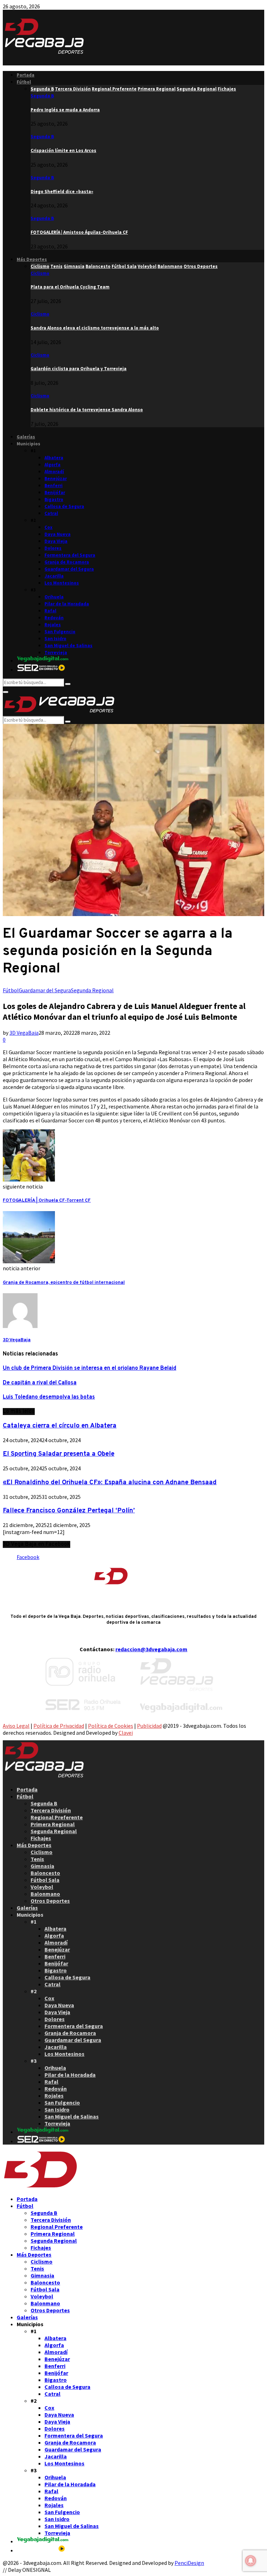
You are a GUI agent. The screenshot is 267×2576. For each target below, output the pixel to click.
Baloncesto (45, 1873)
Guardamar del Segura (69, 569)
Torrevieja (56, 653)
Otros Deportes (50, 1901)
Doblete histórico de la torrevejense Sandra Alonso (87, 410)
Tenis (37, 1859)
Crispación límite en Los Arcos (63, 150)
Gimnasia (42, 1866)
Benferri (54, 486)
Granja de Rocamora (67, 562)
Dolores (53, 548)
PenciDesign (189, 2563)
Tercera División (51, 1810)
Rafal (50, 611)
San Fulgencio (60, 632)
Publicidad (149, 1726)
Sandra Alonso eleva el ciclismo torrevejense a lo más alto (95, 328)
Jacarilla (54, 576)
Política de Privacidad (59, 1726)
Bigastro (54, 499)
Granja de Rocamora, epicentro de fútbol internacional (64, 1283)
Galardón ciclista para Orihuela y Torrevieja (79, 369)
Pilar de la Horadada (67, 604)
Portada (26, 75)
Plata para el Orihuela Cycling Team (70, 287)
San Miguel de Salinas (68, 646)
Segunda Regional (92, 990)
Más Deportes (32, 259)
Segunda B (42, 96)
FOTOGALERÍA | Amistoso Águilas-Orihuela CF (79, 232)
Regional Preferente (57, 1817)
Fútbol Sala (45, 1880)
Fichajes (41, 1838)
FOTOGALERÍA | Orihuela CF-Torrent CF (47, 1200)
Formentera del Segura (70, 555)
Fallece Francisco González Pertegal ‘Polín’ (69, 1511)
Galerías (26, 437)
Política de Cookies (111, 1726)
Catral (51, 513)
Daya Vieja (56, 541)
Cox (48, 527)
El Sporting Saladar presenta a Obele (59, 1454)
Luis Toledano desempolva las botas (49, 1397)
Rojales (53, 625)
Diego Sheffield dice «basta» (62, 192)
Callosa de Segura (64, 506)
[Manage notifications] (251, 2561)
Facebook (28, 1557)
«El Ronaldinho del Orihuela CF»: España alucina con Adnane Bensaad (110, 1482)
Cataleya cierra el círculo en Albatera (60, 1426)
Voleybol (42, 1887)
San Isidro (55, 639)
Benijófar (55, 492)
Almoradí (54, 472)
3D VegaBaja (24, 1033)
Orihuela (54, 597)
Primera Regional (53, 1824)
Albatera (54, 458)
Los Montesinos (62, 583)
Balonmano (45, 1894)
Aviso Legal (16, 1726)
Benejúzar (56, 479)
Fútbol (24, 82)
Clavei (126, 1733)
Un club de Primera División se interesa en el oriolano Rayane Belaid (90, 1368)
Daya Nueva (58, 534)
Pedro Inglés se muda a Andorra (65, 110)
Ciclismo (40, 273)
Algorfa (52, 465)
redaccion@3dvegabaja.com (151, 1649)
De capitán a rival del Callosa (40, 1383)
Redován (54, 618)
